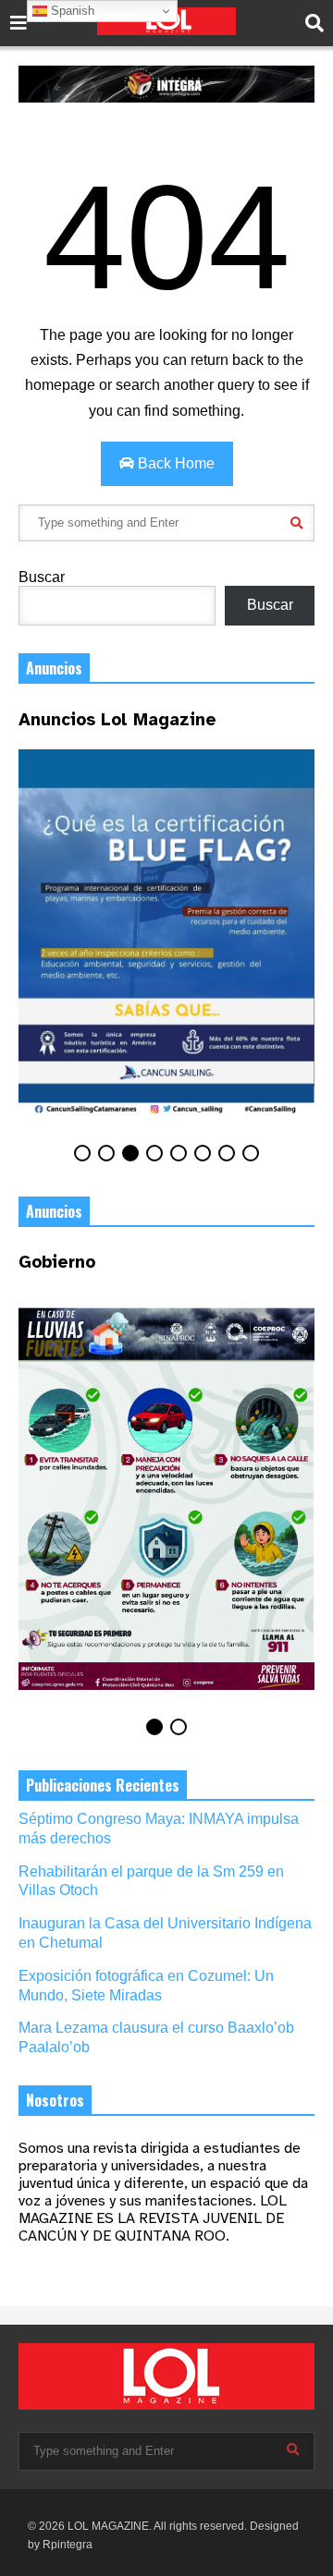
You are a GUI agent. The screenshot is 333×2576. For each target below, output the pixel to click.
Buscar (42, 577)
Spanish (71, 11)
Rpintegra (68, 2545)
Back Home (174, 463)
